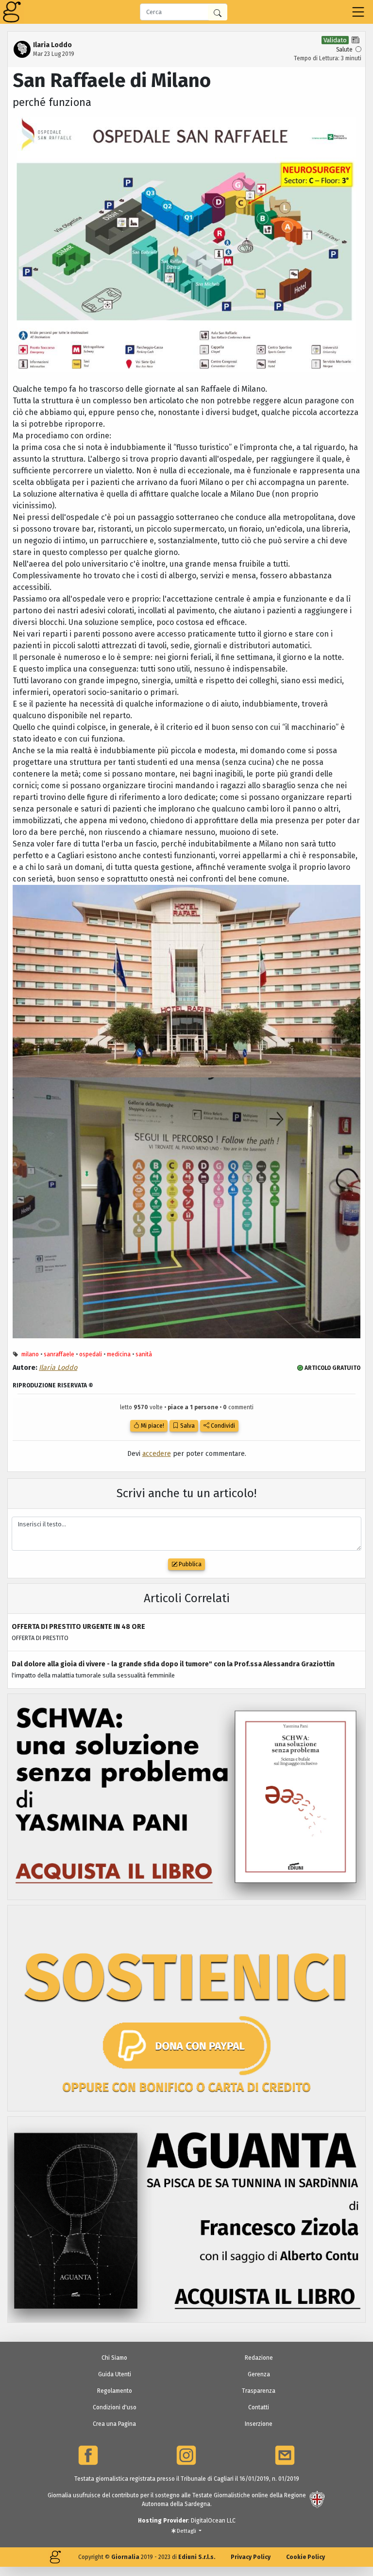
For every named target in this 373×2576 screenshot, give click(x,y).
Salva (187, 1426)
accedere (157, 1454)
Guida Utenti (115, 2374)
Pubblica (189, 1564)
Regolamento (115, 2391)
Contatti (259, 2407)
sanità (144, 1354)
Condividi (222, 1426)
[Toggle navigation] (358, 12)
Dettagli (186, 2531)
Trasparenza (259, 2391)
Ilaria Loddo (58, 1368)
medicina (119, 1354)
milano (30, 1354)
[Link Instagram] (186, 2455)
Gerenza (259, 2374)
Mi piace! (152, 1426)
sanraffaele (59, 1354)
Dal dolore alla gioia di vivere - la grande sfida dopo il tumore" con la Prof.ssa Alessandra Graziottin (173, 1664)
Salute (344, 50)
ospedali (91, 1354)
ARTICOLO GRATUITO (332, 1368)
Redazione (259, 2358)
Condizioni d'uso (115, 2407)
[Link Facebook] (88, 2455)
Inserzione (259, 2424)
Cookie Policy (305, 2557)
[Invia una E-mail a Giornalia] (285, 2455)
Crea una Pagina (114, 2424)
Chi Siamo (114, 2358)
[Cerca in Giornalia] (218, 12)
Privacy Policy (251, 2557)
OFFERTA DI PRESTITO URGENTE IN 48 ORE (78, 1627)
